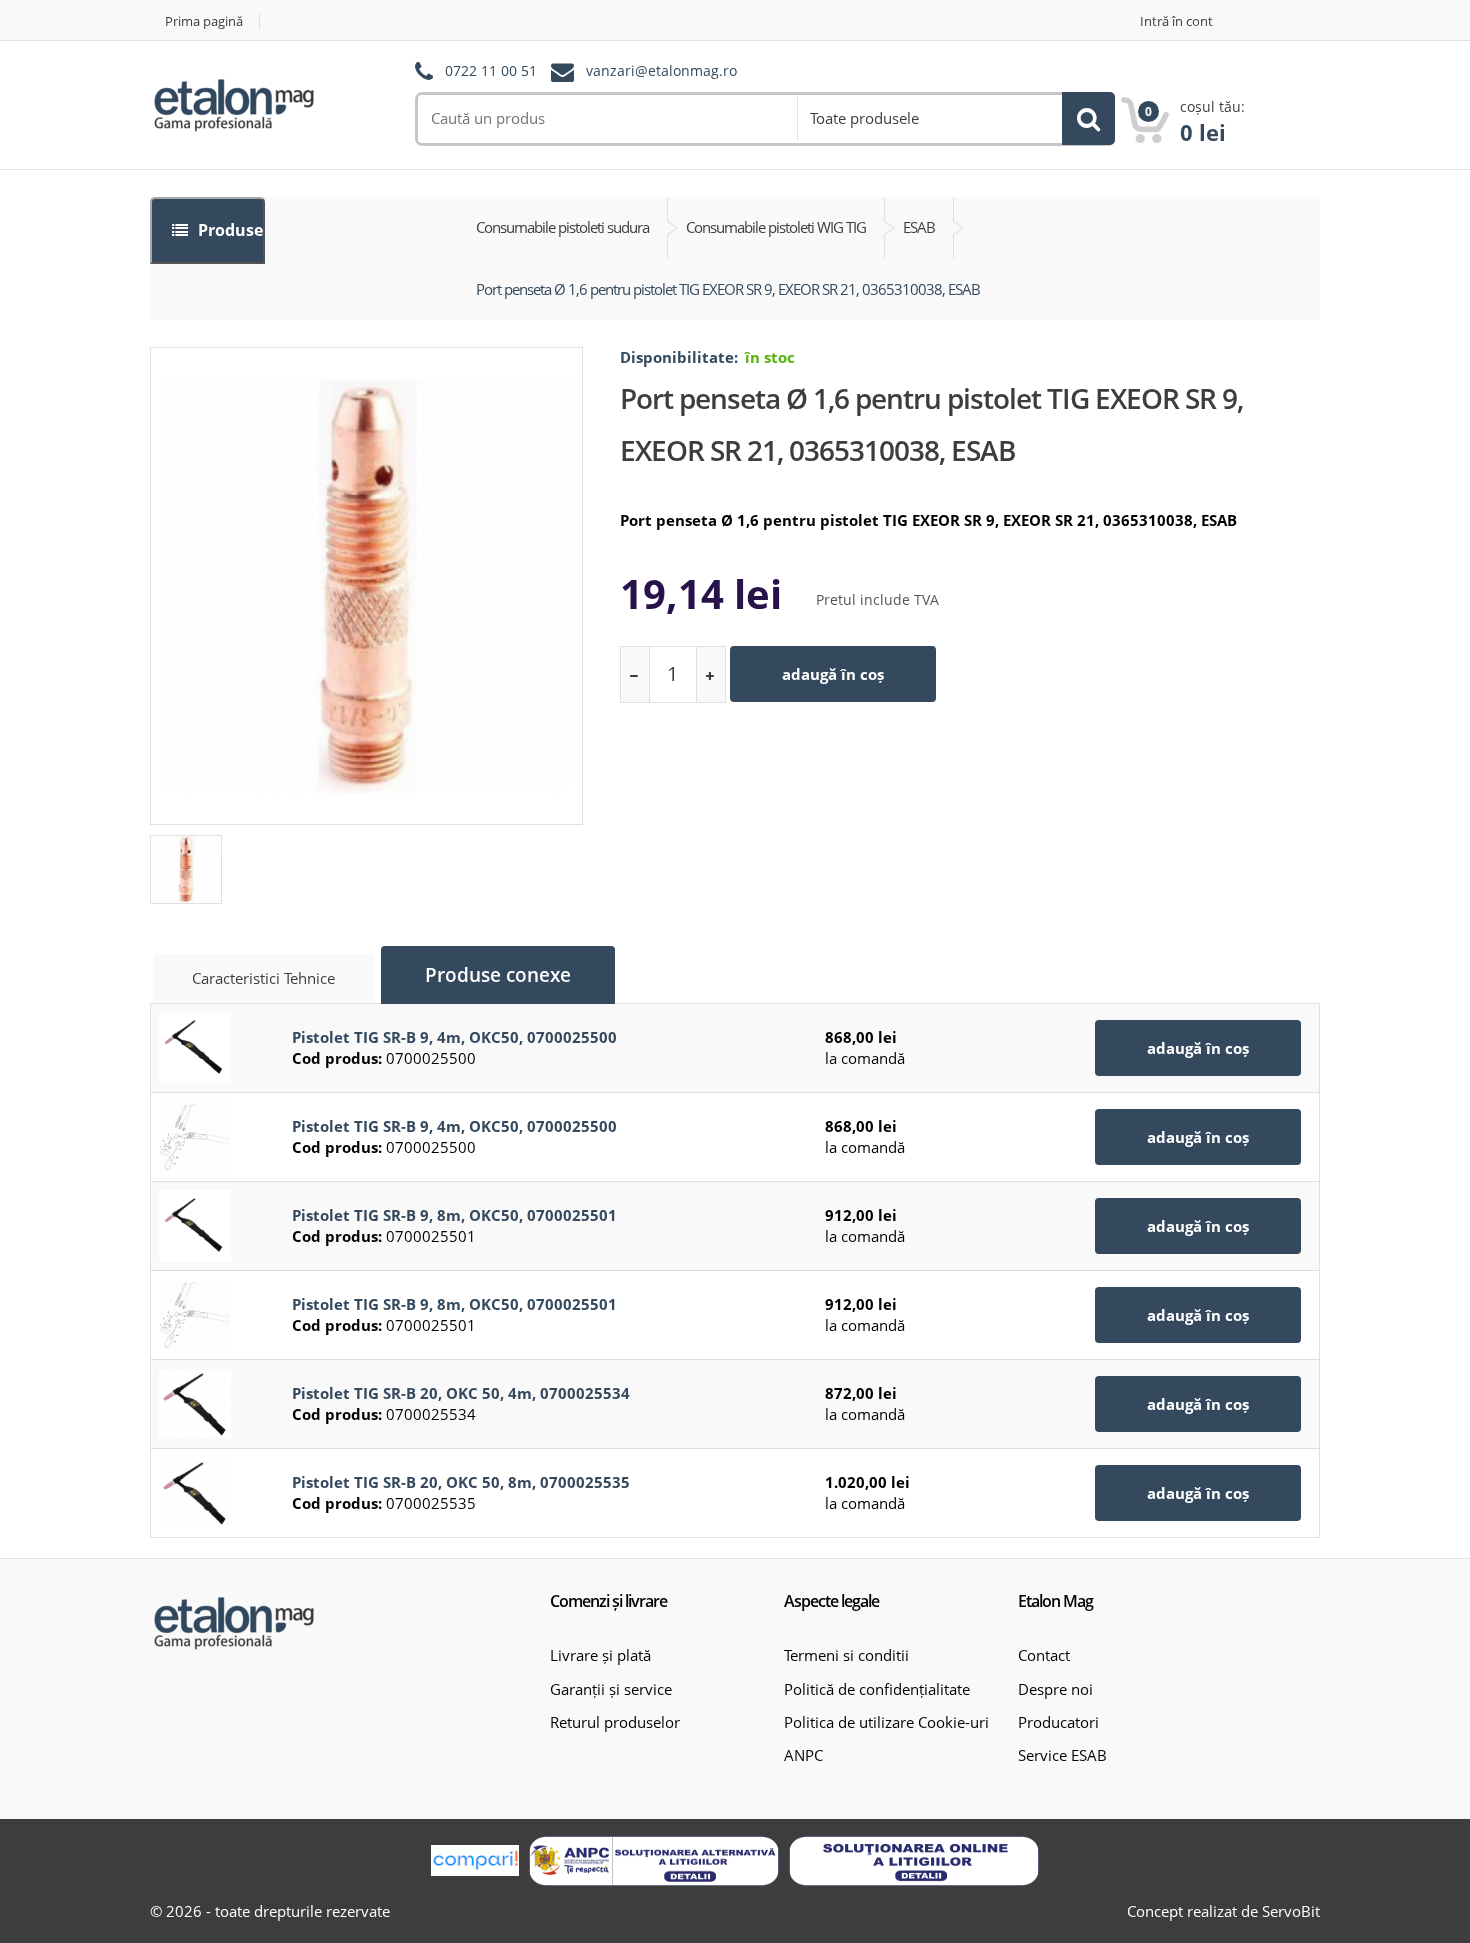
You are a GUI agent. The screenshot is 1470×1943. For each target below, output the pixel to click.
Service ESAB (1062, 1755)
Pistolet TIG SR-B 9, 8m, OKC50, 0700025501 (454, 1215)
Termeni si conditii (846, 1655)
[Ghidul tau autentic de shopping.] (475, 1860)
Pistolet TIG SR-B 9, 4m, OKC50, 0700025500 (454, 1037)
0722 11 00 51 (491, 71)
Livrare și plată (600, 1655)
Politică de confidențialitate (877, 1689)
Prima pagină (204, 21)
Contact (1044, 1655)
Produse (228, 230)
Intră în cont (1176, 21)
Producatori (1058, 1722)
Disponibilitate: (679, 357)
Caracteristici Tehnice (263, 978)
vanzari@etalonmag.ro (661, 71)
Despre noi (1055, 1689)
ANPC (803, 1755)
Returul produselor (615, 1722)
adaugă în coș (833, 674)
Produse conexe (498, 975)
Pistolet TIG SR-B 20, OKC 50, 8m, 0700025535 (461, 1482)
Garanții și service (611, 1689)
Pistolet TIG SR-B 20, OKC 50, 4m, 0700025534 (461, 1393)
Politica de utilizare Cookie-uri (886, 1722)
